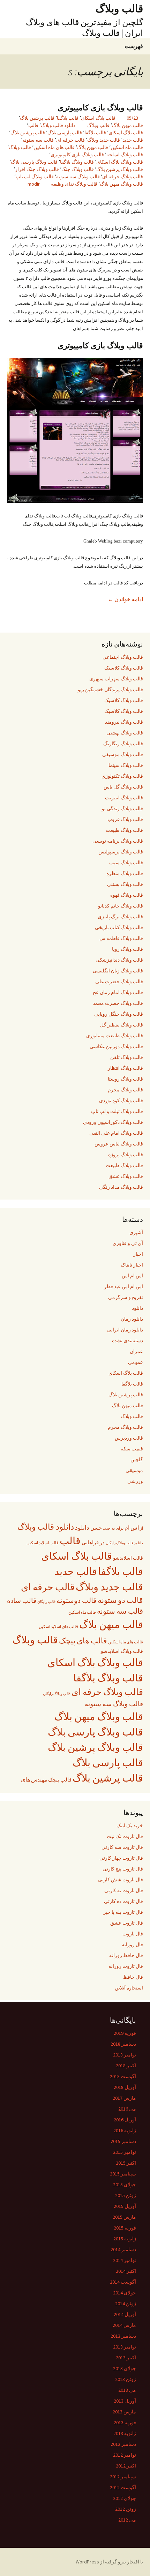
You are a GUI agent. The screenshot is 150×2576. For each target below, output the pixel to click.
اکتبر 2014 (126, 2271)
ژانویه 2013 (125, 2433)
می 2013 (127, 2390)
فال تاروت (133, 1934)
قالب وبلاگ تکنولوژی (122, 776)
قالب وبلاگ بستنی (125, 884)
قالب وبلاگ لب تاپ (35, 177)
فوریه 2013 (125, 2422)
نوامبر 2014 (125, 2260)
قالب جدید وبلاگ (104, 140)
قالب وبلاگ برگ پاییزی (120, 917)
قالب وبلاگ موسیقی (123, 754)
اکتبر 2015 (126, 2163)
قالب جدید (133, 140)
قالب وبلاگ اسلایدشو (122, 1651)
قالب (33, 125)
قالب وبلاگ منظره (125, 873)
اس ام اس (132, 1276)
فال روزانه (132, 1944)
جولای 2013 (125, 2368)
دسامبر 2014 (123, 2249)
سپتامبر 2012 (123, 2477)
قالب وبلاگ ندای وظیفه (74, 184)
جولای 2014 (125, 2293)
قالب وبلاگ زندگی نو (122, 808)
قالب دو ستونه (120, 1600)
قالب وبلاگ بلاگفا (77, 162)
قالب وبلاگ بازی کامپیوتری (100, 108)
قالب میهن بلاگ (127, 125)
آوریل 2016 (125, 2120)
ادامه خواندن (125, 599)
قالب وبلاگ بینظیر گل (122, 1025)
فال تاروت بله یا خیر (123, 1912)
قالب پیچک (60, 1780)
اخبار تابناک (132, 1265)
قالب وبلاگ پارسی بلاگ (34, 162)
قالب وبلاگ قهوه (127, 895)
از (141, 1528)
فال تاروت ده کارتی (123, 1901)
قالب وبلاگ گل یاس (123, 787)
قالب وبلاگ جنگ (78, 169)
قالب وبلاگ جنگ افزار (37, 169)
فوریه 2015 (125, 2228)
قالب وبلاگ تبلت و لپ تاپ (117, 1111)
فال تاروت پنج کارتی (123, 1869)
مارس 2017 (124, 2098)
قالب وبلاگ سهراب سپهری (116, 679)
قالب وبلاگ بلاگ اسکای (120, 162)
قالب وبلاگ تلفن (127, 1057)
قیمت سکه (132, 1449)
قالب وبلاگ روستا (125, 1079)
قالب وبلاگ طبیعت (124, 830)
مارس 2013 (124, 2412)
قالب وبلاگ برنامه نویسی (118, 841)
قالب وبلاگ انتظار (125, 1068)
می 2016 (127, 2109)
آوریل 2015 (125, 2206)
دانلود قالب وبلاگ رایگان (124, 1543)
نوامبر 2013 (125, 2347)
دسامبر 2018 (123, 2044)
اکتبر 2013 (126, 2358)
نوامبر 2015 (125, 2152)
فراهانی (90, 1543)
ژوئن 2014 (126, 2304)
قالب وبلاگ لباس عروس (119, 1144)
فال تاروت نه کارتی (124, 1890)
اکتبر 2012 (126, 2466)
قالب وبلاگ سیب (126, 863)
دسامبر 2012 (123, 2444)
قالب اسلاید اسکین (43, 1543)
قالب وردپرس (129, 1438)
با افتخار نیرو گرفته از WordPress (109, 2562)
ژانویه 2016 (125, 2130)
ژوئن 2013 (126, 2379)
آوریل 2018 (125, 2087)
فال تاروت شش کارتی (121, 1880)
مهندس (39, 1780)
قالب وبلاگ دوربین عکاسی (116, 1046)
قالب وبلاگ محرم (125, 1090)
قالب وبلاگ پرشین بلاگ (120, 169)
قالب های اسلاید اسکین (58, 1627)
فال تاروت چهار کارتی (121, 1858)
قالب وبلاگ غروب (125, 819)
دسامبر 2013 (123, 2336)
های (25, 1779)
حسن (96, 1528)
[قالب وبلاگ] (75, 430)
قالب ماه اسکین (127, 147)
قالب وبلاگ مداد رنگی (121, 1187)
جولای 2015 (125, 2185)
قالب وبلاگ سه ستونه (78, 177)
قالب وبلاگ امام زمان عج (118, 992)
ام (127, 1528)
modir (34, 184)
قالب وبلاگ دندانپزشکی (119, 960)
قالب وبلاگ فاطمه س (121, 938)
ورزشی (135, 1481)
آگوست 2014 (123, 2282)
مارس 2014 (124, 2325)
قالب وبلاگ (98, 125)
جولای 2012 (125, 2498)
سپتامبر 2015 (123, 2174)
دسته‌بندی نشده (127, 1341)
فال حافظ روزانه (126, 1955)
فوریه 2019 (125, 2033)
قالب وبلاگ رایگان (57, 1694)
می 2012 (127, 2520)
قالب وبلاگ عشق (126, 1176)
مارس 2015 (124, 2217)
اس (135, 1528)
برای (120, 1528)
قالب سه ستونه (38, 140)
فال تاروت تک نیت (125, 1836)
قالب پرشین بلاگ (37, 118)
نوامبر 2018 (125, 2055)
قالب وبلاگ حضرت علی (119, 981)
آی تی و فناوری (128, 1243)
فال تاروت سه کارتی (122, 1847)
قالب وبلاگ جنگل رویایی (119, 1014)
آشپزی (136, 1232)
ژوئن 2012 (126, 2509)
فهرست (134, 46)
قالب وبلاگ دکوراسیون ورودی (113, 1122)
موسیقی (134, 1470)
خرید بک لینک (130, 1825)
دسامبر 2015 (123, 2141)
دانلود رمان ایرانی (125, 1330)
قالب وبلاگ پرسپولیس (121, 852)
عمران (136, 1351)
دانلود (137, 1308)
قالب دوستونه (77, 1600)
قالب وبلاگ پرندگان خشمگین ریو (110, 689)
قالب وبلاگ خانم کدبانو (121, 906)
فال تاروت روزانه (126, 1966)
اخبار (138, 1254)
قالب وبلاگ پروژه (126, 1155)
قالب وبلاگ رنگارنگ (123, 744)
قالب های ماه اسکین (54, 147)
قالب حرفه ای (70, 140)
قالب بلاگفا (68, 118)
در (102, 1542)
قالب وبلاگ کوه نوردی (121, 1100)
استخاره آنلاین (129, 1988)
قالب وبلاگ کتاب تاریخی (119, 927)
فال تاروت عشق (127, 1923)
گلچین (137, 1459)
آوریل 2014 (125, 2314)
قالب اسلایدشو (128, 1558)
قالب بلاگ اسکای (98, 118)
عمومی (136, 1362)
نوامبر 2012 (125, 2455)
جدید (107, 1528)
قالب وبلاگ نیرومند (124, 722)
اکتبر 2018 (126, 2066)
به (113, 1528)
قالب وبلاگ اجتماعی (123, 657)
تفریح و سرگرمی (126, 1297)
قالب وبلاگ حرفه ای (123, 177)
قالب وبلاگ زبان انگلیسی (118, 971)
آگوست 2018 (123, 2076)
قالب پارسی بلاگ (65, 133)
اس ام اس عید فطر (123, 1286)
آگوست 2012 (123, 2487)
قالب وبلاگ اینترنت (124, 798)
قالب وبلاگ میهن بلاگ (121, 184)
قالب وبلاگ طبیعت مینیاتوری (115, 1036)
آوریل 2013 (125, 2401)
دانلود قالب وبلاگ (58, 125)
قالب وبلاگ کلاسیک (124, 668)
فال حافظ (133, 1977)
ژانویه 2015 (125, 2239)
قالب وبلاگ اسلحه (125, 155)
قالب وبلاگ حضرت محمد (118, 1003)
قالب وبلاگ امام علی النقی (116, 1133)
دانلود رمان (132, 1319)
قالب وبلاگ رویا (127, 949)
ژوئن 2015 (126, 2195)
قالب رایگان (46, 1601)
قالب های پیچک (83, 1641)
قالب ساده (22, 1600)
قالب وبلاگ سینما (126, 765)
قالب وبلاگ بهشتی (125, 733)
